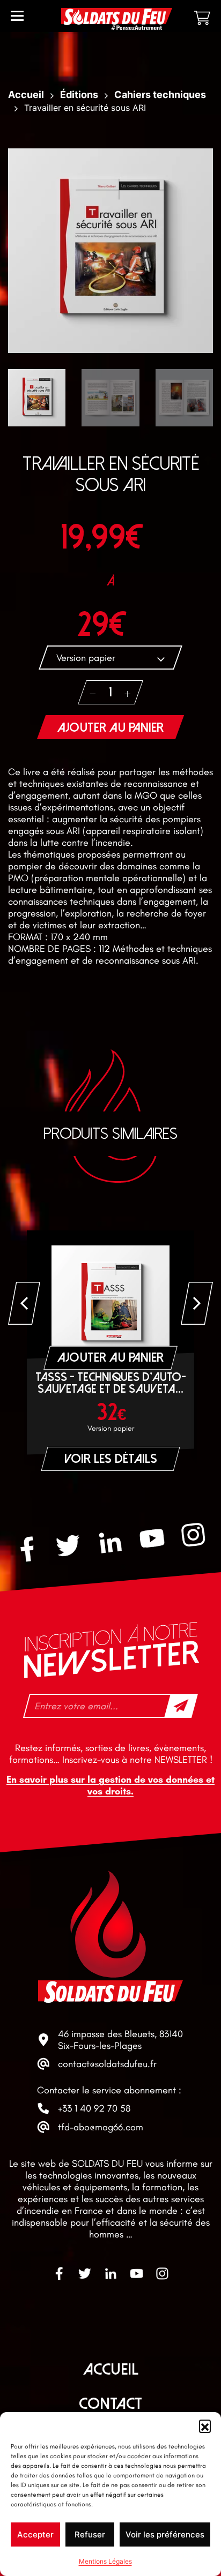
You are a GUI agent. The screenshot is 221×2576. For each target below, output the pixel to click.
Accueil (26, 95)
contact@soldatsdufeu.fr (107, 2064)
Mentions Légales (105, 2561)
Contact (110, 2404)
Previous (24, 1303)
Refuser (90, 2534)
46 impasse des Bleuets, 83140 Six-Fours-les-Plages (120, 2040)
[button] (205, 2425)
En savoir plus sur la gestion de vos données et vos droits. (110, 1785)
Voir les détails (111, 1459)
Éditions (79, 95)
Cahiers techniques (160, 95)
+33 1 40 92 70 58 (94, 2108)
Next (197, 1303)
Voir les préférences (165, 2534)
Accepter (35, 2534)
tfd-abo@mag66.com (101, 2127)
